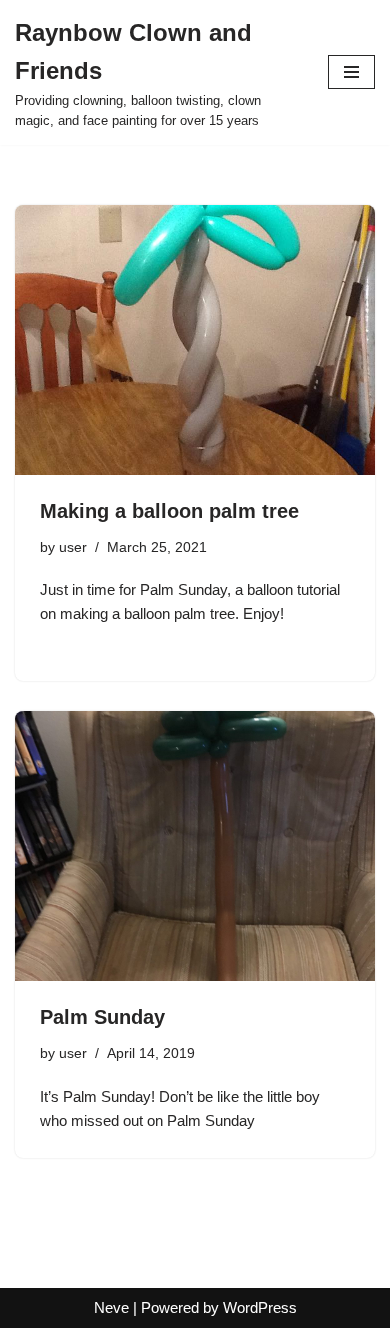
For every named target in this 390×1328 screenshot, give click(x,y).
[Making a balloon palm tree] (195, 340)
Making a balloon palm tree (169, 511)
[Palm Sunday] (195, 846)
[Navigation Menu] (351, 72)
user (73, 547)
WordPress (260, 1307)
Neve (111, 1307)
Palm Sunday (102, 1017)
